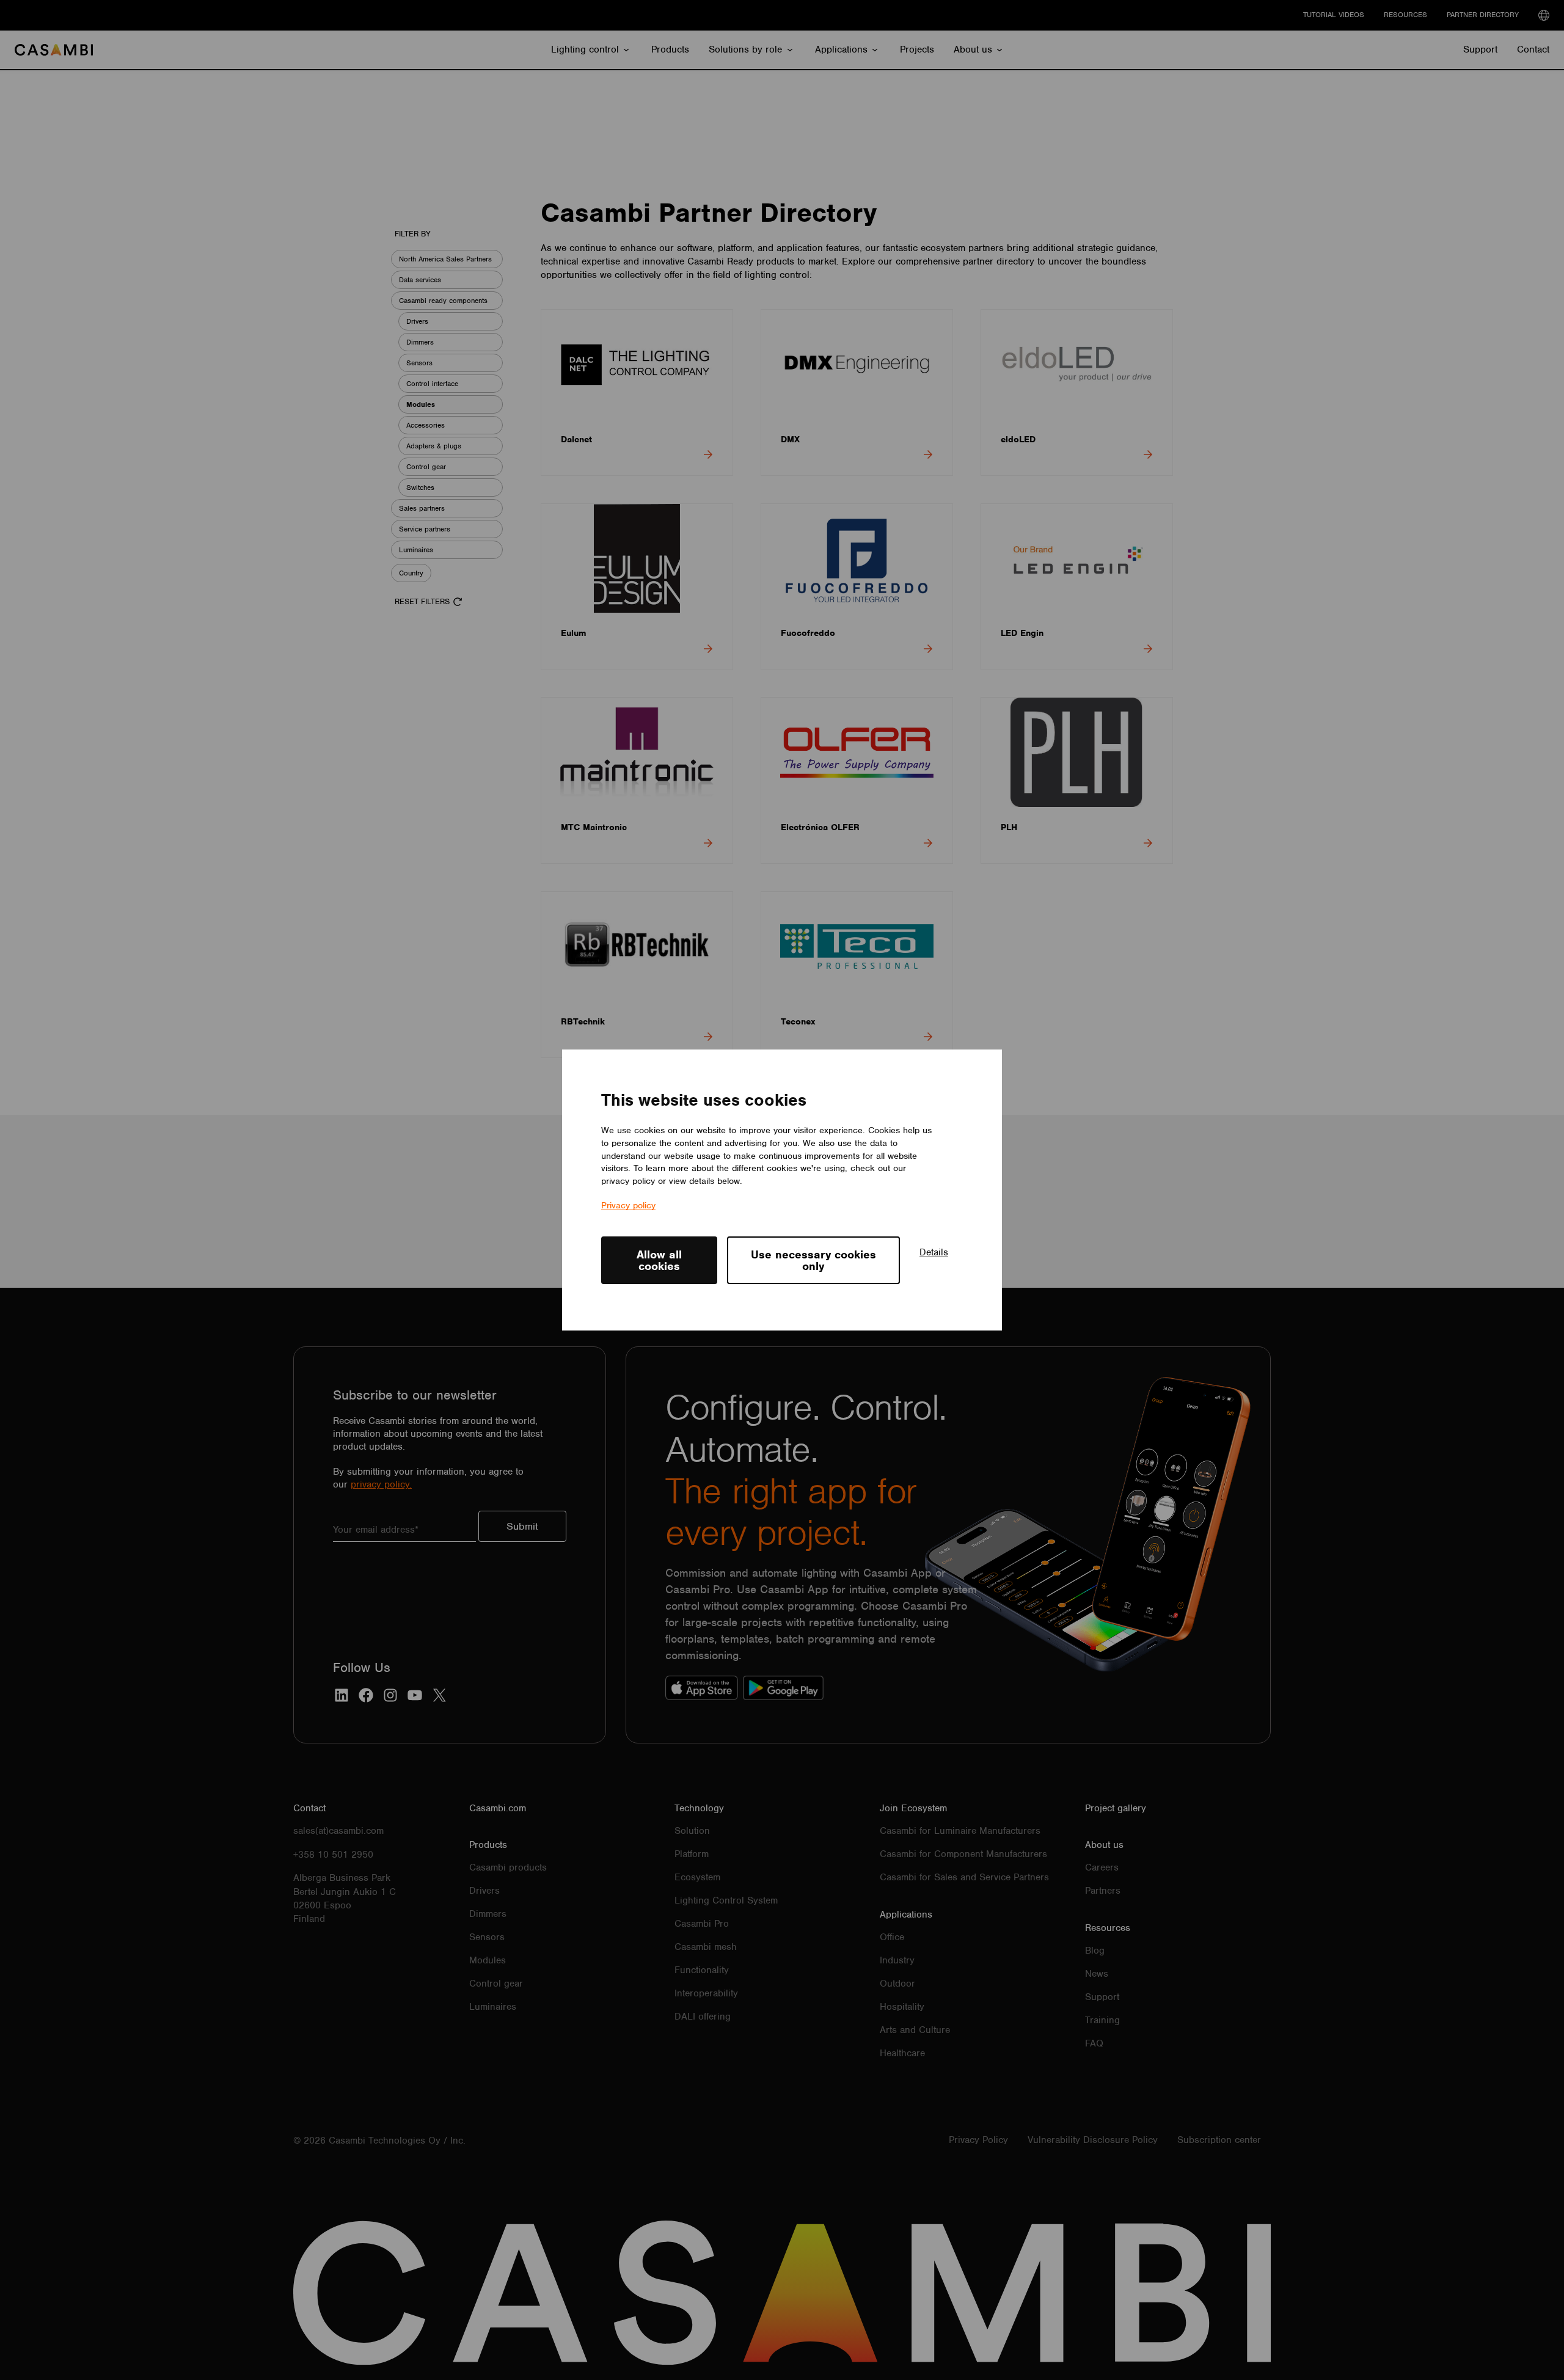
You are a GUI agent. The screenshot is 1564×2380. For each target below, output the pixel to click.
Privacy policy (628, 1205)
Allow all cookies (659, 1260)
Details (934, 1252)
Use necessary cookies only (813, 1260)
